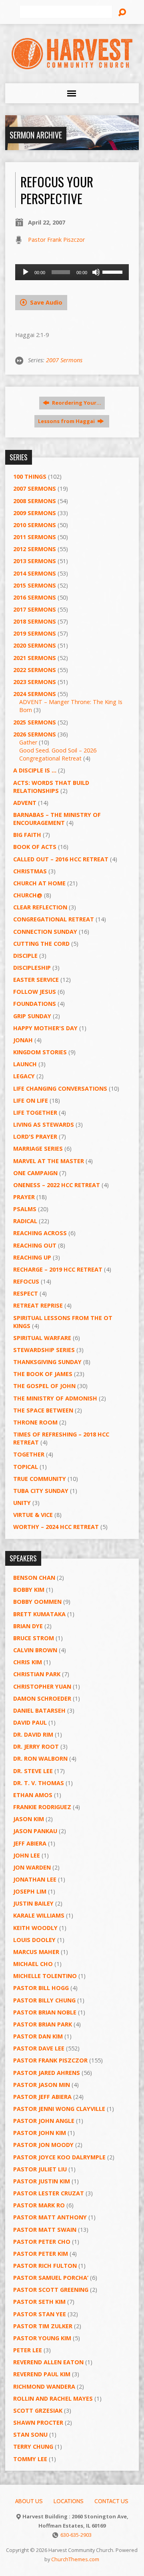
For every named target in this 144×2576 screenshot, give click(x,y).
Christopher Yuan (42, 1686)
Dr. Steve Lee (33, 1771)
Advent (25, 803)
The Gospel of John (44, 1386)
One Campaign (35, 1173)
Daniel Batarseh (39, 1710)
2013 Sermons (35, 561)
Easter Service (36, 980)
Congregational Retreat (54, 919)
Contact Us (111, 2501)
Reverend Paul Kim (42, 2374)
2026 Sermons (35, 734)
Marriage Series (38, 1149)
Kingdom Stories (40, 1052)
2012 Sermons (35, 549)
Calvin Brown (35, 1650)
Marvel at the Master (49, 1161)
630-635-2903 (76, 2535)
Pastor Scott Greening (51, 2290)
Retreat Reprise (38, 1305)
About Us (29, 2501)
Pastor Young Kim (42, 2338)
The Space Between (43, 1410)
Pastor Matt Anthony (50, 2217)
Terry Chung (33, 2447)
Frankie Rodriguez (42, 1807)
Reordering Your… (76, 403)
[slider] (114, 271)
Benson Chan (34, 1578)
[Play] (26, 272)
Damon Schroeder (42, 1698)
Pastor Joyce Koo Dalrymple (59, 2157)
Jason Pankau (35, 1831)
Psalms (25, 1209)
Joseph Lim (30, 1891)
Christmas (30, 871)
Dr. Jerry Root (36, 1746)
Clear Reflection (40, 907)
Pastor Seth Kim (39, 2302)
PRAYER (24, 1197)
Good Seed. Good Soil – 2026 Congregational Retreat (58, 754)
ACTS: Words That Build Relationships (51, 787)
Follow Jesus (35, 992)
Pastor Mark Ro (39, 2205)
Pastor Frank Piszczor (56, 240)
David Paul (30, 1722)
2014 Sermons (35, 573)
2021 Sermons (35, 658)
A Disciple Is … (35, 770)
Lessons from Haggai (67, 421)
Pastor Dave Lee (39, 2048)
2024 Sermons (35, 694)
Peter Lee (28, 2350)
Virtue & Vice (33, 1515)
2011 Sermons (35, 537)
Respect (26, 1293)
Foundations (35, 1004)
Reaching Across (40, 1233)
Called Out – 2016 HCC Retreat (61, 859)
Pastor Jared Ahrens (47, 2073)
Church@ (28, 895)
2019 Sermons (35, 633)
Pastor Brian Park (43, 2024)
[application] (72, 272)
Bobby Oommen (37, 1602)
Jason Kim (29, 1819)
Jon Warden (32, 1867)
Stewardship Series (44, 1350)
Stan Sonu (30, 2435)
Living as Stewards (44, 1124)
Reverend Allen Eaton (48, 2362)
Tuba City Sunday (41, 1491)
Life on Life (31, 1100)
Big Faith (27, 835)
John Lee (27, 1855)
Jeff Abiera (30, 1843)
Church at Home (39, 883)
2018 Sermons (35, 621)
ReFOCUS (26, 1281)
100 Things (30, 476)
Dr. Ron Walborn (40, 1758)
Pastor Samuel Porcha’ (51, 2278)
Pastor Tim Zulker (43, 2326)
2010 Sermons (35, 525)
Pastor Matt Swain (45, 2230)
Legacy (24, 1076)
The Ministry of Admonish (55, 1398)
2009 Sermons (35, 513)
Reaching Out (35, 1245)
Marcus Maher (36, 1952)
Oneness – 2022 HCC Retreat (57, 1185)
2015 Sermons (35, 585)
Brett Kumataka (39, 1614)
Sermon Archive (36, 135)
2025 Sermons (35, 722)
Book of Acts (35, 847)
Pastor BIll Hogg (41, 1988)
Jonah (23, 1040)
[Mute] (96, 272)
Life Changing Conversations (60, 1088)
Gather (28, 742)
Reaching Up (32, 1257)
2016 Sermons (35, 597)
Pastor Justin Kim (42, 2181)
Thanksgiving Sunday (47, 1362)
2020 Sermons (35, 645)
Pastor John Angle (44, 2121)
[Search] (122, 12)
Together (29, 1454)
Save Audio (45, 302)
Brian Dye (28, 1626)
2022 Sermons (35, 670)
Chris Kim (28, 1662)
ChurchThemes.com (75, 2559)
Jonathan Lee (35, 1879)
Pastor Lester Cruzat (49, 2193)
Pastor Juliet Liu (40, 2169)
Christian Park (37, 1674)
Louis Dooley (34, 1940)
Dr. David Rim (33, 1734)
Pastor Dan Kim (38, 2036)
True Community (40, 1479)
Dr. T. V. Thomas (39, 1783)
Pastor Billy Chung (44, 2000)
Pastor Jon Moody (43, 2145)
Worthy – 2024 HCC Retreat (56, 1527)
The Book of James (43, 1374)
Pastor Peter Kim (41, 2254)
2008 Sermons (35, 501)
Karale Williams (39, 1915)
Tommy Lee (30, 2459)
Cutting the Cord (41, 944)
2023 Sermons (35, 682)
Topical (26, 1467)
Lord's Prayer (35, 1137)
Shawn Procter (38, 2423)
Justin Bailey (33, 1903)
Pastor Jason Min (42, 2085)
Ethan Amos (33, 1795)
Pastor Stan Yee (40, 2314)
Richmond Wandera (44, 2386)
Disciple (25, 956)
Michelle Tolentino (45, 1976)
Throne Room (35, 1422)
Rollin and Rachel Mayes (53, 2398)
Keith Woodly (35, 1928)
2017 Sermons (35, 609)
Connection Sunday (45, 932)
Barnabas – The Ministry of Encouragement (57, 819)
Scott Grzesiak (38, 2410)
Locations (69, 2501)
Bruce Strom (34, 1638)
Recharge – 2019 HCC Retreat (58, 1269)
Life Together (35, 1112)
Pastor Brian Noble (45, 2012)
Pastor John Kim (40, 2133)
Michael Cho (33, 1964)
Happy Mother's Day (45, 1028)
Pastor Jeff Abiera (42, 2097)
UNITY (22, 1503)
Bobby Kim (29, 1590)
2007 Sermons (64, 360)
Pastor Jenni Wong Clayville (59, 2109)
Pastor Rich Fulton (45, 2266)
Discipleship (32, 968)
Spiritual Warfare (42, 1338)
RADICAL (25, 1221)
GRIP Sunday (32, 1016)
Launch (25, 1064)
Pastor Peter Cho (42, 2242)
